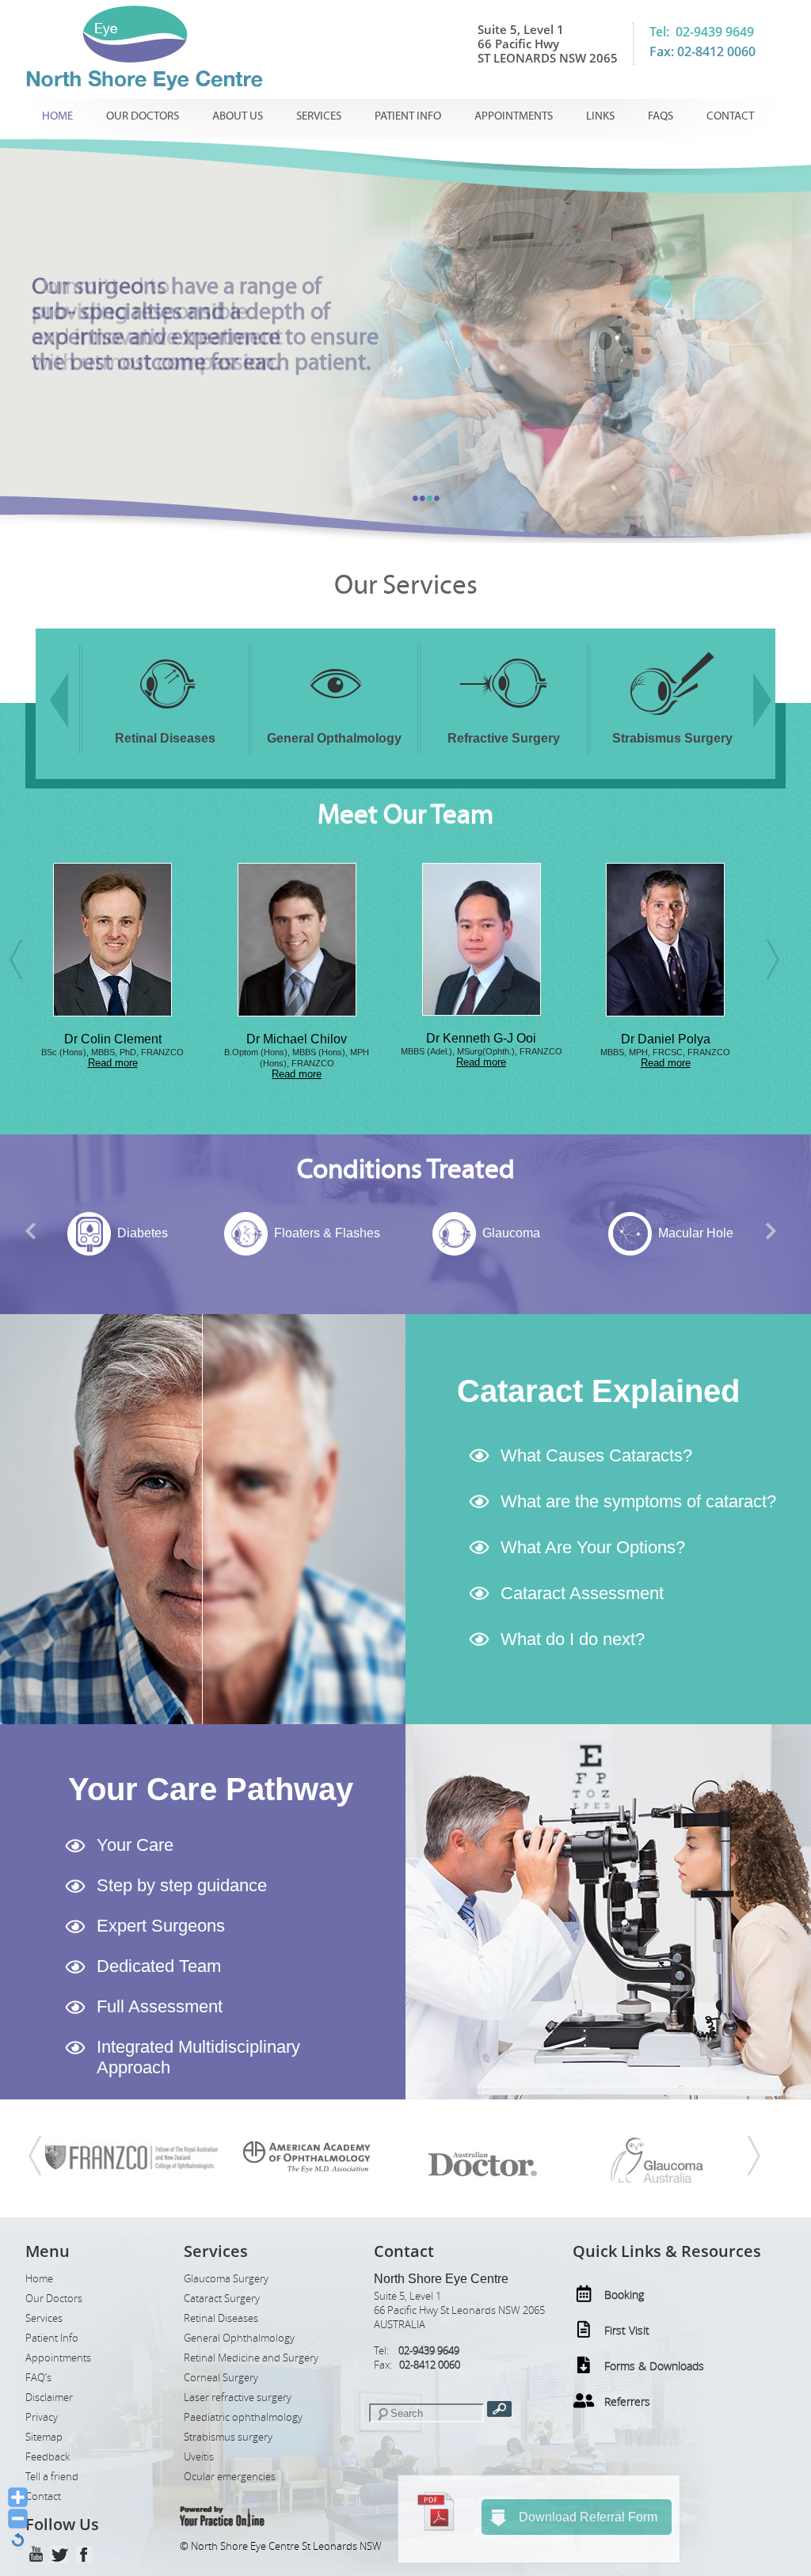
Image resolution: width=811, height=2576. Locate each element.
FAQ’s (38, 2378)
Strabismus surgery (228, 2437)
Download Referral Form (588, 2517)
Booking (624, 2295)
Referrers (627, 2401)
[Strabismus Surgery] (504, 718)
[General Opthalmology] (166, 718)
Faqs (661, 116)
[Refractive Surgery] (334, 718)
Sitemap (44, 2437)
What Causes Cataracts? (596, 1455)
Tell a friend (52, 2477)
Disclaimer (49, 2397)
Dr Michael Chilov (113, 1039)
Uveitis (199, 2457)
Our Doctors (143, 116)
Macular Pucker (696, 1233)
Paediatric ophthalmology (243, 2417)
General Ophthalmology (239, 2338)
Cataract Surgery (222, 2299)
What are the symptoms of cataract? (638, 1501)
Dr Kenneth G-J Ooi (297, 1038)
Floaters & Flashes (143, 1233)
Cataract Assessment (582, 1593)
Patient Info (408, 116)
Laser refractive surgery (238, 2397)
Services (319, 116)
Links (600, 116)
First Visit (627, 2330)
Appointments (514, 116)
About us (238, 116)
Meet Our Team (405, 815)
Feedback (48, 2457)
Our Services (406, 585)
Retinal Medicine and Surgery (251, 2358)
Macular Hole (511, 1233)
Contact (730, 116)
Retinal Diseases (221, 2318)
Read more (113, 1074)
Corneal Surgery (221, 2378)
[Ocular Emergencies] (672, 718)
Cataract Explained (598, 1391)
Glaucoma (327, 1233)
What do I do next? (573, 1639)
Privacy (42, 2417)
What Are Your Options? (593, 1547)
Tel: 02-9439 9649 (702, 32)
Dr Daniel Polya (481, 1039)
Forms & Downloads (654, 2366)
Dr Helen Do (666, 1039)
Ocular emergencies (230, 2477)
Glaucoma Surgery (226, 2279)
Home (57, 116)
